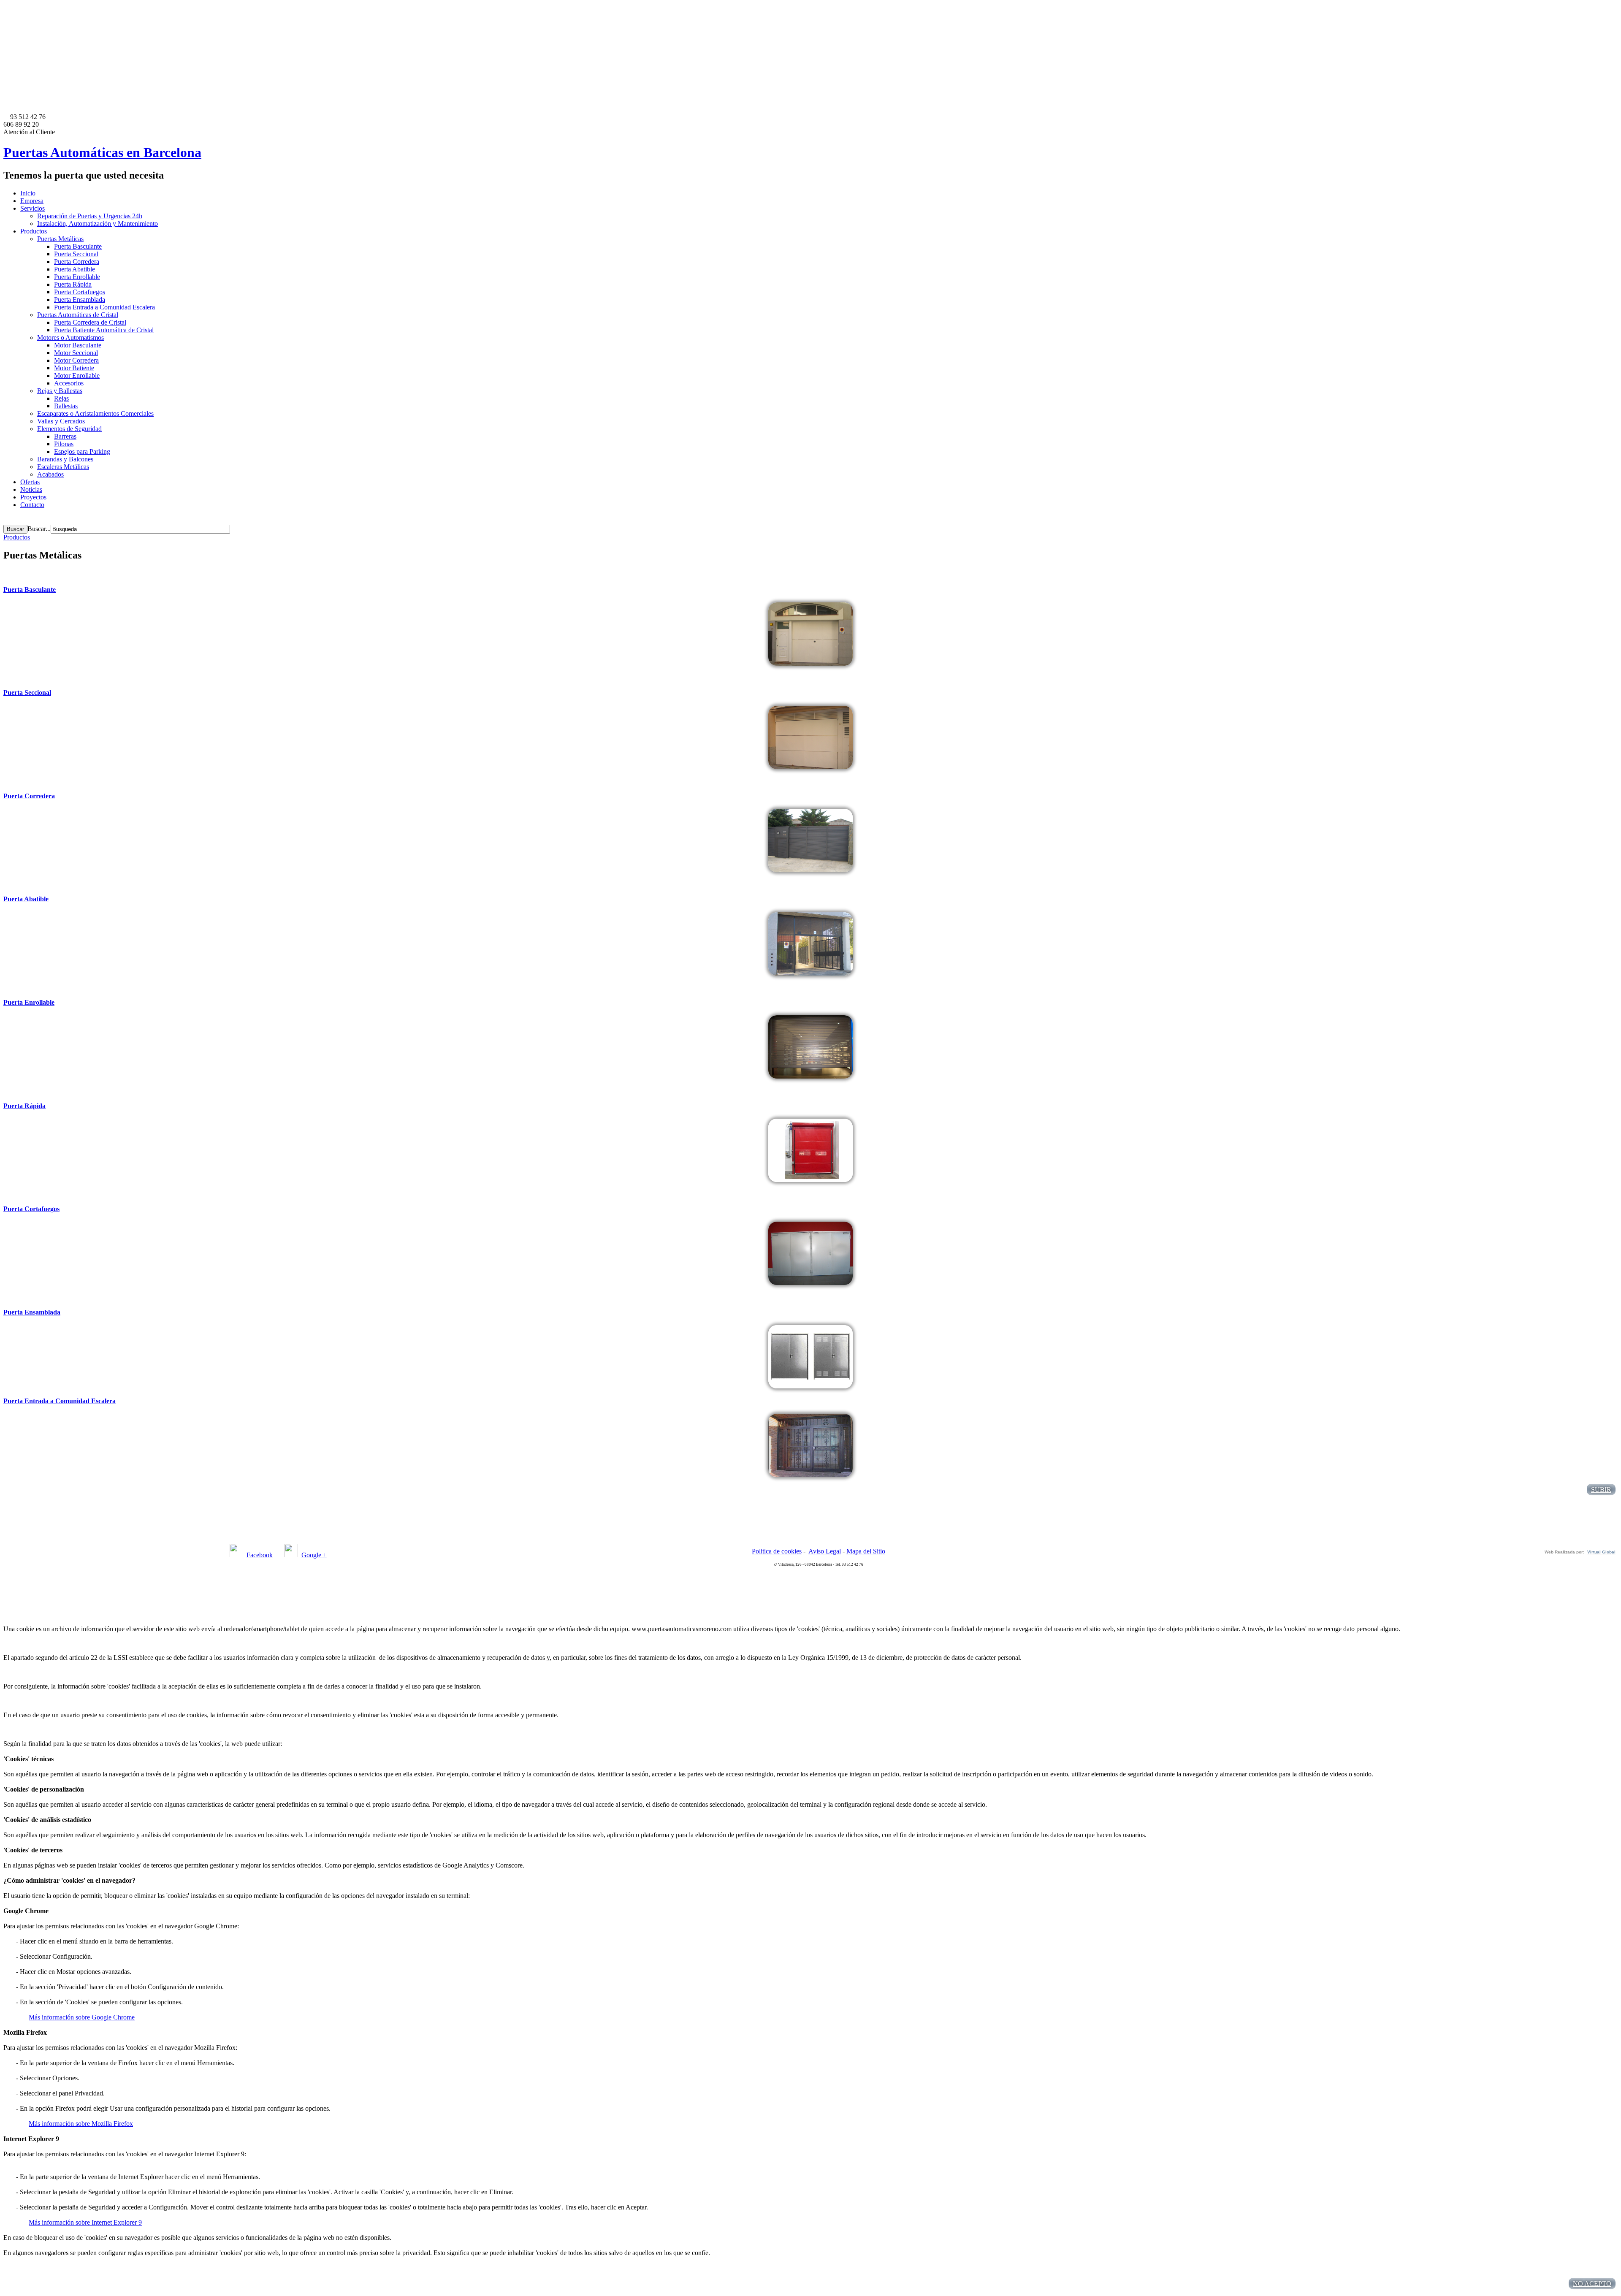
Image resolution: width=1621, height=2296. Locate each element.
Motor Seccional (76, 353)
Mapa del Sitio (866, 1551)
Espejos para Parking (82, 451)
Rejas (61, 398)
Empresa (32, 201)
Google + (314, 1555)
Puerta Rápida (73, 284)
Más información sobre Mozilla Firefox (81, 2124)
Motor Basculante (78, 345)
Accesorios (69, 383)
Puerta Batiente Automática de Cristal (104, 330)
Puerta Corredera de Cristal (90, 322)
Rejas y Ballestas (60, 391)
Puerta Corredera (77, 262)
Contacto (32, 505)
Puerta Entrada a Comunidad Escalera (104, 307)
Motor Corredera (76, 360)
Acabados (50, 474)
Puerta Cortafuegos (80, 292)
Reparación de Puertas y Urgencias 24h (90, 216)
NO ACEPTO (1592, 2284)
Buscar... (39, 529)
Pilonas (64, 444)
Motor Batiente (74, 368)
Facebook (260, 1555)
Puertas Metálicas (60, 239)
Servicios (33, 208)
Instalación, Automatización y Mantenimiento (98, 224)
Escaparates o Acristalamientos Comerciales (95, 413)
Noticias (31, 489)
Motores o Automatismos (70, 337)
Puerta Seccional (76, 254)
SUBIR (1601, 1490)
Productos (34, 231)
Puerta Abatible (75, 269)
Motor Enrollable (77, 375)
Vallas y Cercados (61, 421)
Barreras (65, 436)
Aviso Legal (825, 1551)
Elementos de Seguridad (69, 429)
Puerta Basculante (78, 246)
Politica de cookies (777, 1551)
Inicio (28, 193)
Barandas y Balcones (65, 459)
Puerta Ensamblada (80, 300)
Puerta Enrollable (77, 277)
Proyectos (33, 497)
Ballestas (66, 406)
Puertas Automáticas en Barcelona (102, 152)
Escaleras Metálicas (63, 467)
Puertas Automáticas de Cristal (78, 315)
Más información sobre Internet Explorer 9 (85, 2222)
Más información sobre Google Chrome (82, 2017)
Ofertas (30, 482)
